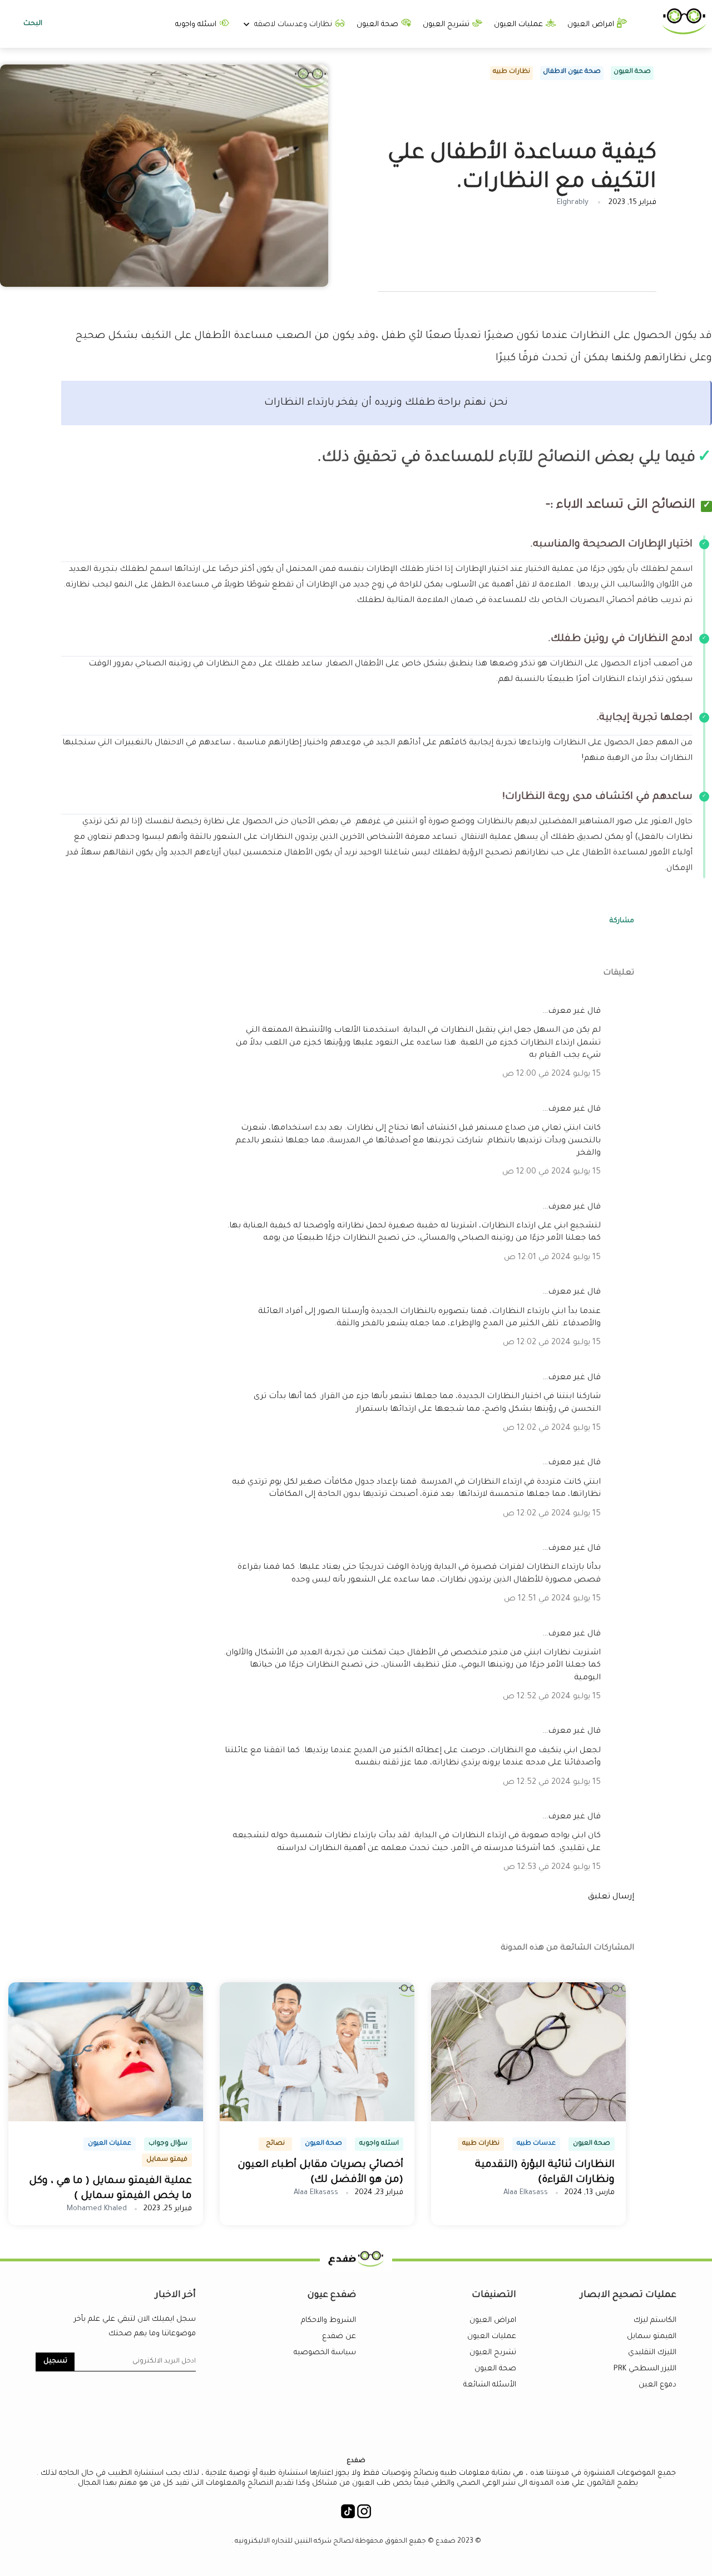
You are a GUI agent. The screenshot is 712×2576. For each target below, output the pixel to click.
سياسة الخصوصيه (325, 2353)
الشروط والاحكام (328, 2321)
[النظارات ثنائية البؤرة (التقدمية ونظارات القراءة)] (528, 2120)
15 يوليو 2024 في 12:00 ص (552, 1075)
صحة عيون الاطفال (572, 72)
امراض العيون (592, 25)
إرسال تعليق (611, 1897)
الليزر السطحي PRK (645, 2369)
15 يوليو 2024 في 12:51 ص (552, 1599)
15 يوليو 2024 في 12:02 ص (552, 1343)
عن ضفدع (339, 2337)
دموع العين (657, 2385)
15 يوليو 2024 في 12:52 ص (552, 1697)
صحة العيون (379, 25)
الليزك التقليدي (652, 2353)
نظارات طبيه (511, 72)
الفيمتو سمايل (652, 2337)
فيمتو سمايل (167, 2160)
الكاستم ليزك (655, 2321)
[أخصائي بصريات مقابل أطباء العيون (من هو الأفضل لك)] (317, 2120)
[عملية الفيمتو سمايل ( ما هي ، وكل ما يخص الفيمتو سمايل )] (106, 2120)
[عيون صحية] (684, 33)
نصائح (275, 2144)
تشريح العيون (447, 25)
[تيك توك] (348, 2515)
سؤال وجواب (168, 2144)
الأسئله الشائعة (490, 2385)
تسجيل (55, 2361)
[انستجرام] (364, 2515)
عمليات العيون (520, 25)
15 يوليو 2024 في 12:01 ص (552, 1258)
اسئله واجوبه (197, 25)
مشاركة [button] (622, 921)
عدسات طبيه (536, 2144)
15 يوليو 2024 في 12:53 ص (552, 1868)
